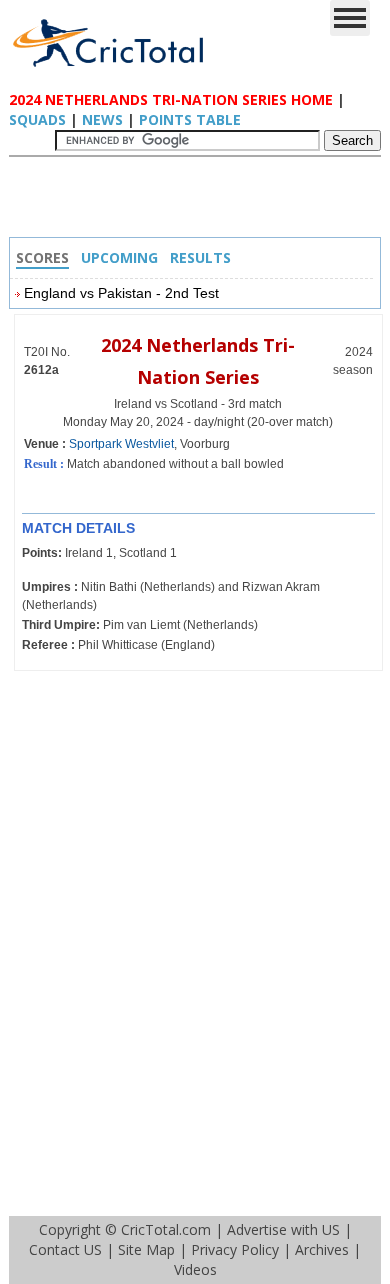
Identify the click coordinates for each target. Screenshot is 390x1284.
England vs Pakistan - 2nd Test (121, 293)
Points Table (190, 119)
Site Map (146, 1249)
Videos (195, 1269)
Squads (37, 119)
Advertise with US (283, 1229)
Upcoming (119, 257)
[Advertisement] (200, 202)
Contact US (65, 1249)
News (102, 119)
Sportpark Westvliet (121, 444)
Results (200, 257)
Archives (322, 1249)
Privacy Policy (235, 1249)
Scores (42, 257)
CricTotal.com (166, 1229)
